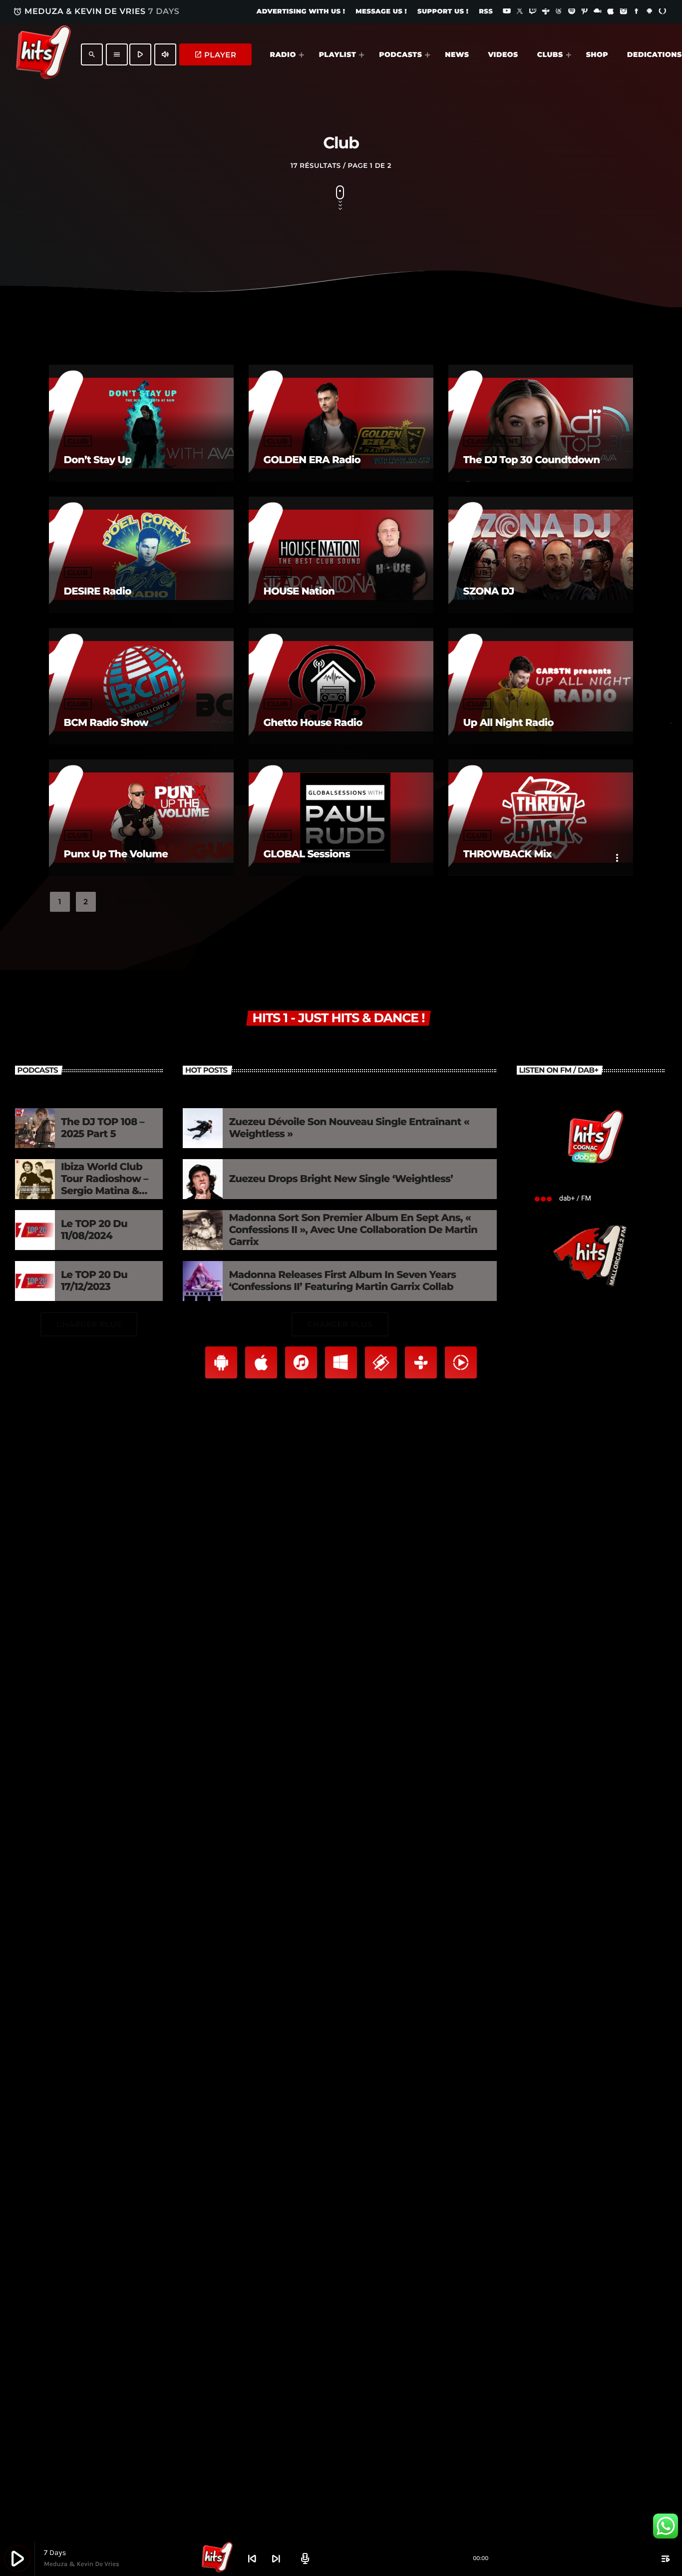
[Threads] (559, 12)
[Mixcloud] (598, 12)
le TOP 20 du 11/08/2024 (94, 1230)
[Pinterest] (585, 12)
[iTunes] (611, 12)
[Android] (650, 12)
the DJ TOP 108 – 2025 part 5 (103, 1128)
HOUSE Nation (299, 592)
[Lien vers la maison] (43, 54)
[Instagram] (624, 12)
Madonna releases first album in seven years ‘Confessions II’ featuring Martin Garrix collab (342, 1281)
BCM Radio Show (106, 723)
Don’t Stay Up (98, 460)
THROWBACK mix (508, 854)
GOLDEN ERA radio (312, 460)
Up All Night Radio (509, 723)
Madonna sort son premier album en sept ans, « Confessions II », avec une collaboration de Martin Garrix (353, 1230)
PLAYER (215, 55)
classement (493, 441)
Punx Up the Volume (116, 854)
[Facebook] (637, 12)
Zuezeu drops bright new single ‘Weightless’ (341, 1179)
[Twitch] (533, 12)
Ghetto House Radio (313, 723)
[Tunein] (546, 12)
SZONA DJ (489, 592)
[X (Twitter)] (520, 12)
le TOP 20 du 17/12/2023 (94, 1281)
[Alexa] (663, 12)
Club (78, 441)
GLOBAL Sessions (307, 854)
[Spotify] (572, 12)
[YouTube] (507, 12)
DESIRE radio (98, 592)
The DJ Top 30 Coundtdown (532, 460)
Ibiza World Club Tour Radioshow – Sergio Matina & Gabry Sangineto (105, 1185)
